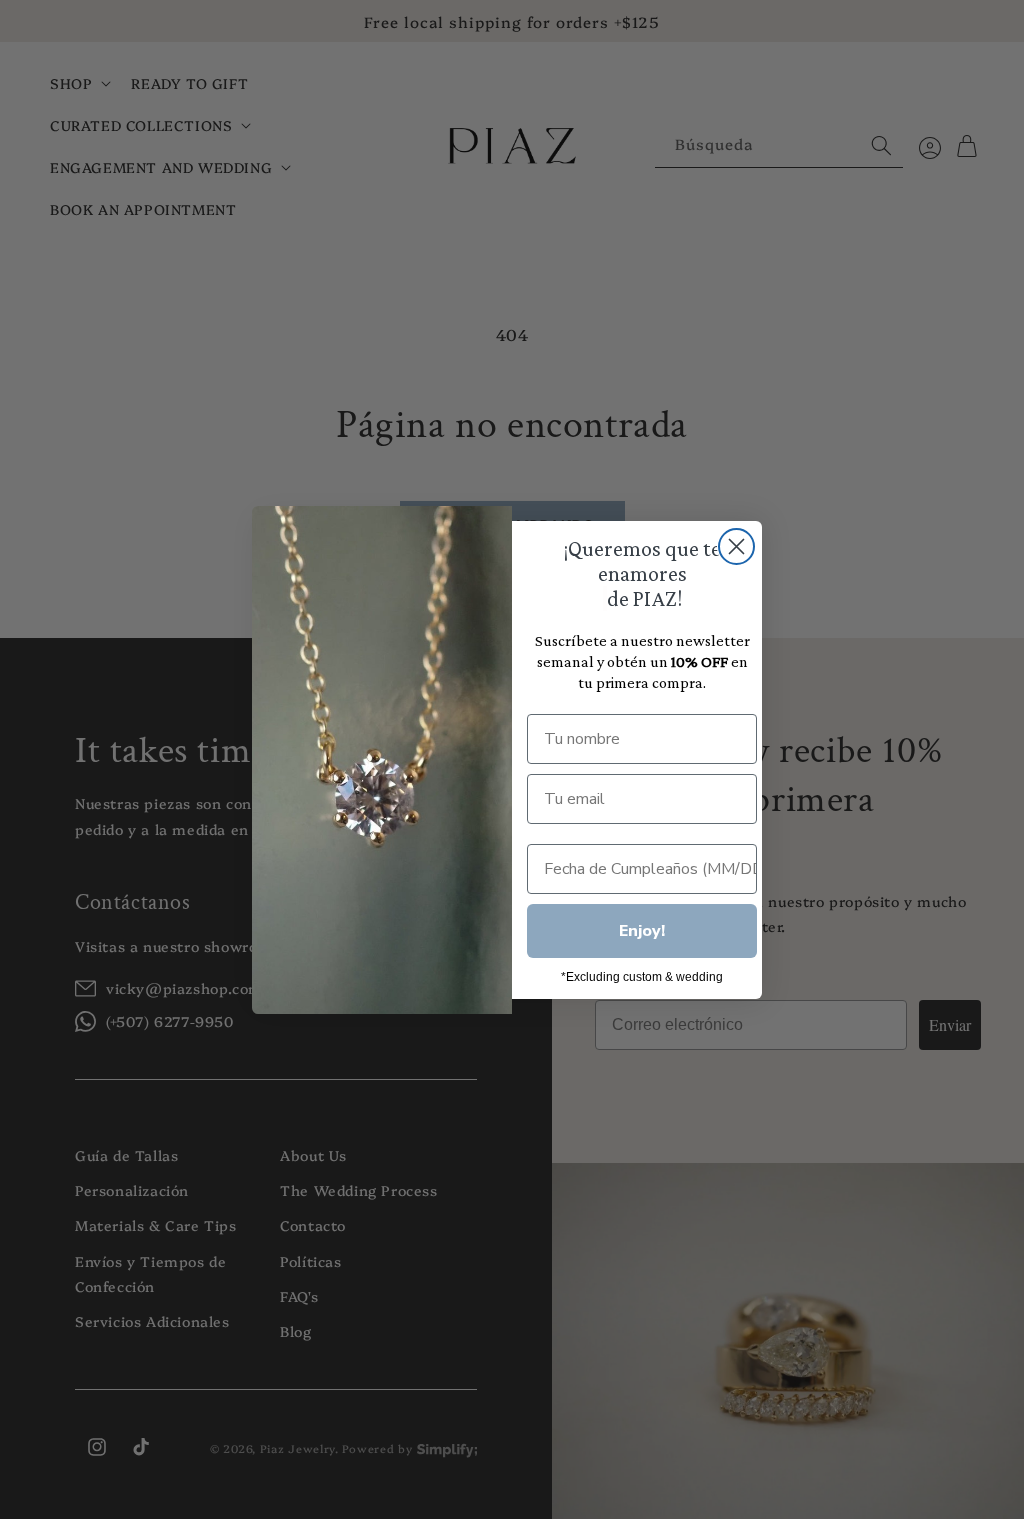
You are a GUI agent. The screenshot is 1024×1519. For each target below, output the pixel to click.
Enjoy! (642, 931)
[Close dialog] (736, 546)
